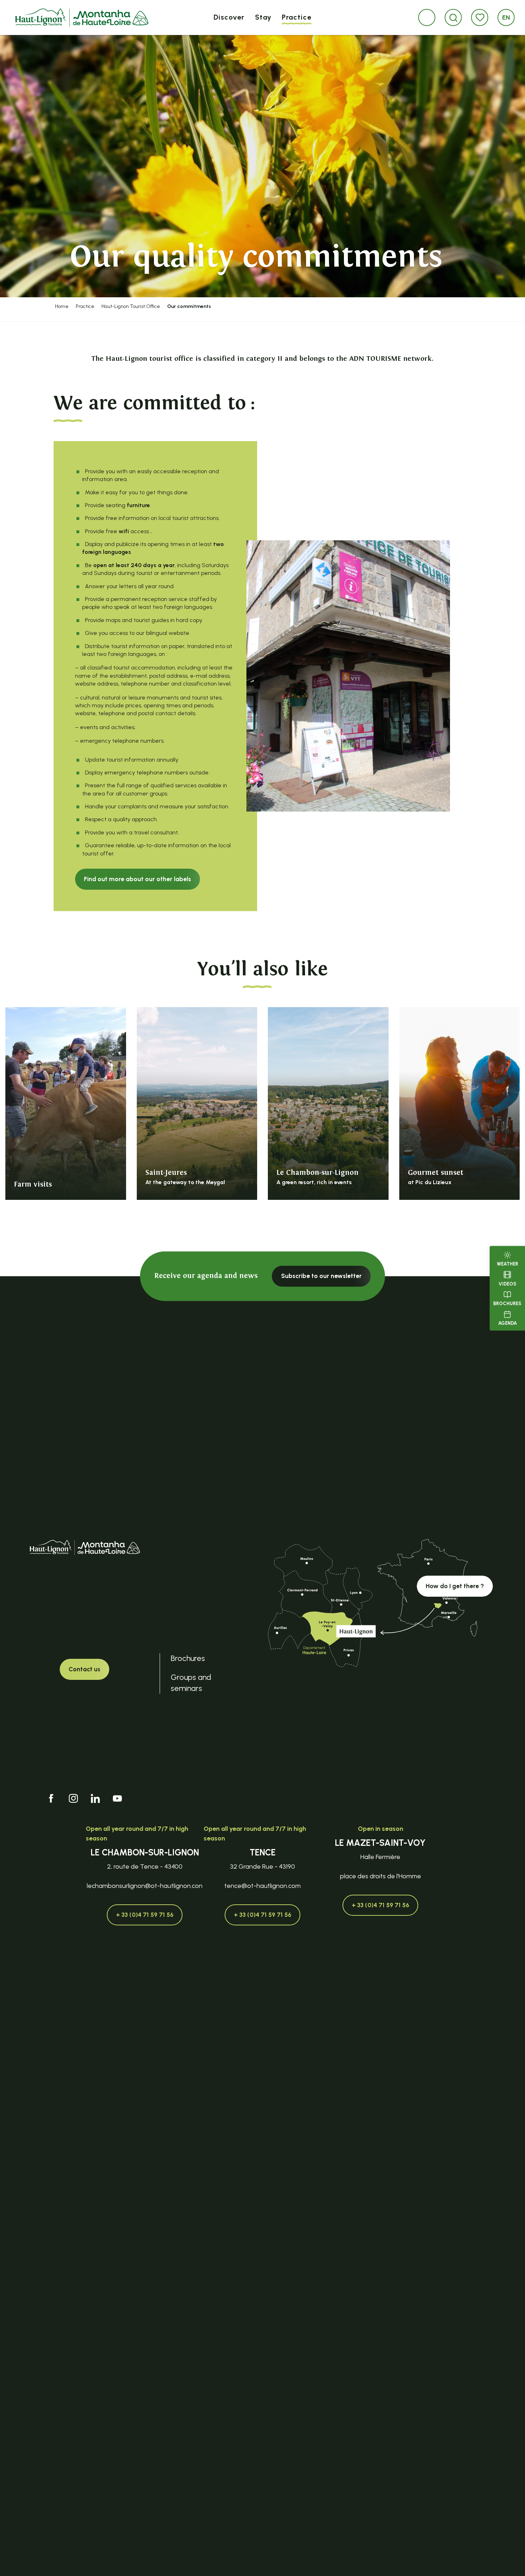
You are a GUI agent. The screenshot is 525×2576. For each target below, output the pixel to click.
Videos (507, 1284)
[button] (453, 18)
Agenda (507, 1323)
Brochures (507, 1304)
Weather (507, 1264)
